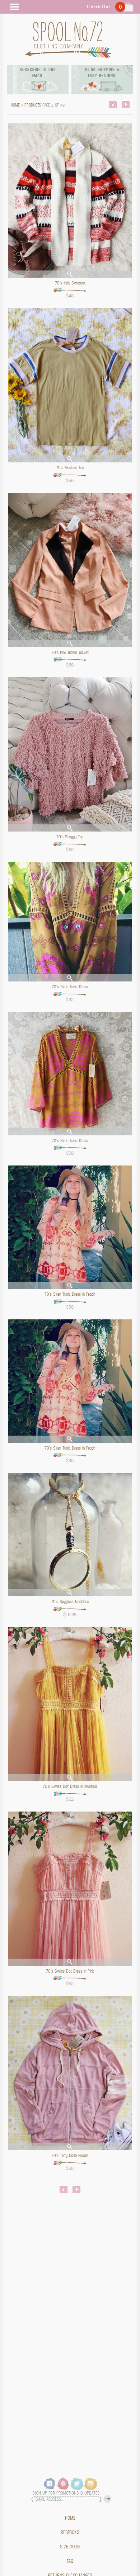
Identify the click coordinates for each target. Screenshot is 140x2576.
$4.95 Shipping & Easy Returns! (102, 73)
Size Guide (70, 2547)
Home (70, 2518)
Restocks (70, 2533)
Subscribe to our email (38, 73)
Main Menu (14, 7)
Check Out (99, 7)
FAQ (70, 2561)
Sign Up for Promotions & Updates (66, 2493)
